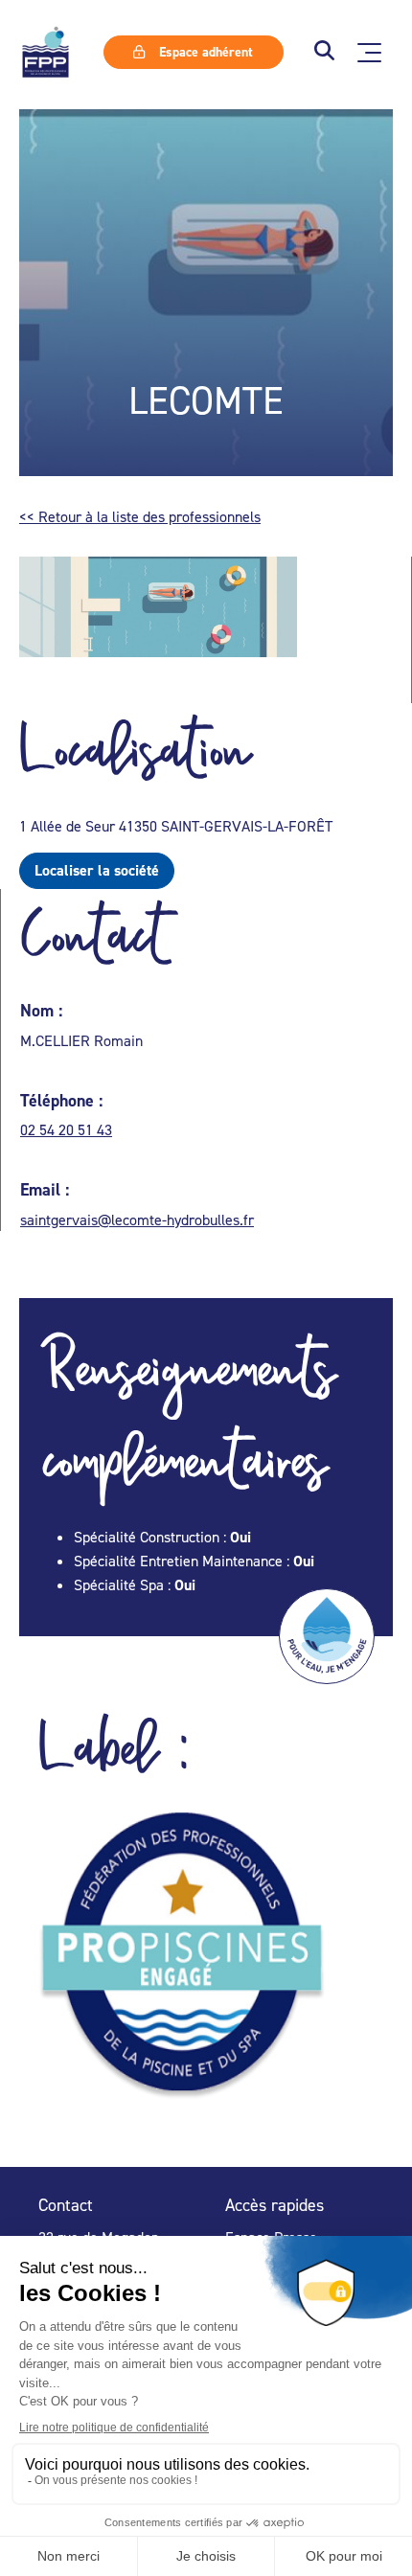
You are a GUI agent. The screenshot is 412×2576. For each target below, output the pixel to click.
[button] (324, 52)
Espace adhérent (204, 52)
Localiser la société (97, 870)
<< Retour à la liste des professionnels (140, 516)
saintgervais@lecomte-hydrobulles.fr (137, 1220)
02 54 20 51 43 (66, 1129)
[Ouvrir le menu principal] (369, 53)
